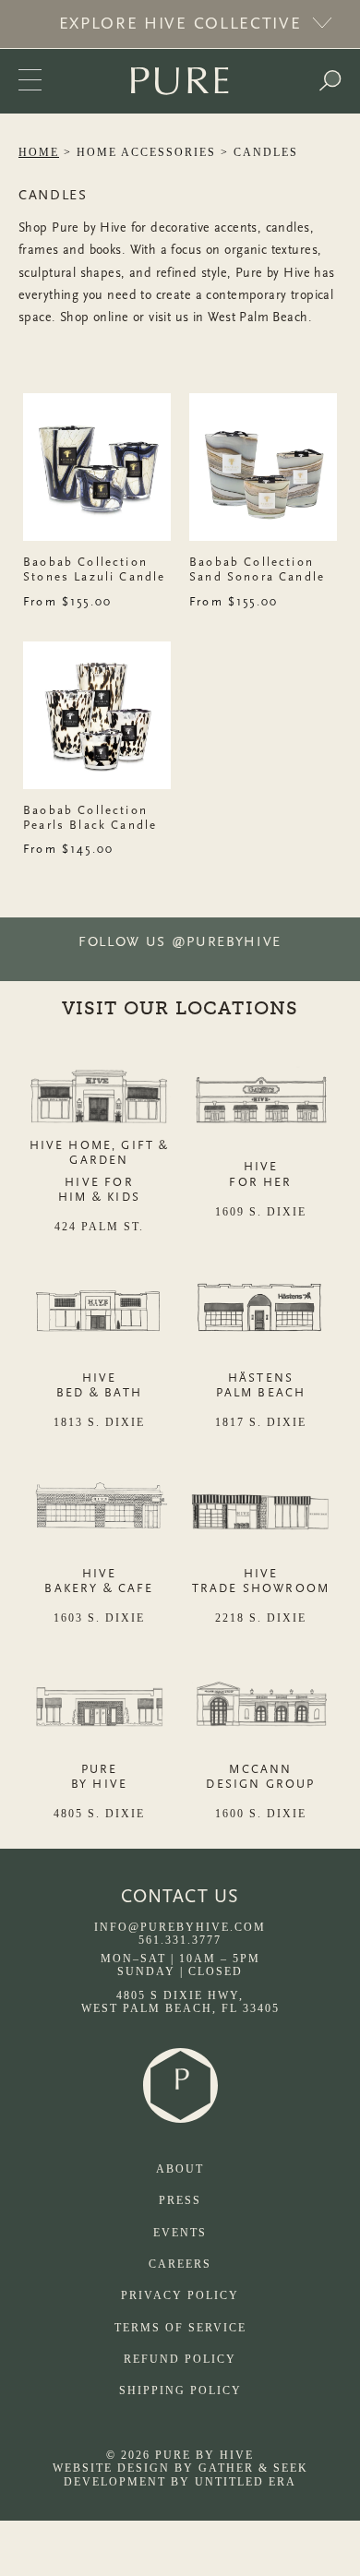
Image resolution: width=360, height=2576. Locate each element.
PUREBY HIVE (99, 1776)
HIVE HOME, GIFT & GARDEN (100, 1152)
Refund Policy (180, 2359)
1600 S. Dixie (261, 1814)
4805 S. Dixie (99, 1814)
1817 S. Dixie (261, 1422)
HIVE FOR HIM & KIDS (99, 1189)
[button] (330, 81)
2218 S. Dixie (261, 1618)
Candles (266, 152)
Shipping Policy (180, 2390)
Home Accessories (146, 152)
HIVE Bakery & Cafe (99, 1581)
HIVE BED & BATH (99, 1385)
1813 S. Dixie (99, 1422)
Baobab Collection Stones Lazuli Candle (94, 569)
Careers (180, 2264)
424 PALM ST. (99, 1227)
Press (180, 2200)
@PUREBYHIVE (227, 942)
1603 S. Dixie (99, 1618)
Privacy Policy (180, 2295)
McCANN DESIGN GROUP (260, 1776)
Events (180, 2233)
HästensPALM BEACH (261, 1385)
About (180, 2169)
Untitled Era (246, 2482)
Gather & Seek (253, 2468)
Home (39, 152)
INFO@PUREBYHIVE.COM (180, 1927)
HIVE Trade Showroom (261, 1581)
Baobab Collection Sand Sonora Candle (257, 569)
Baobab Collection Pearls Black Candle (90, 817)
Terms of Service (180, 2328)
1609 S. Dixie (261, 1212)
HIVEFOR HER (260, 1174)
